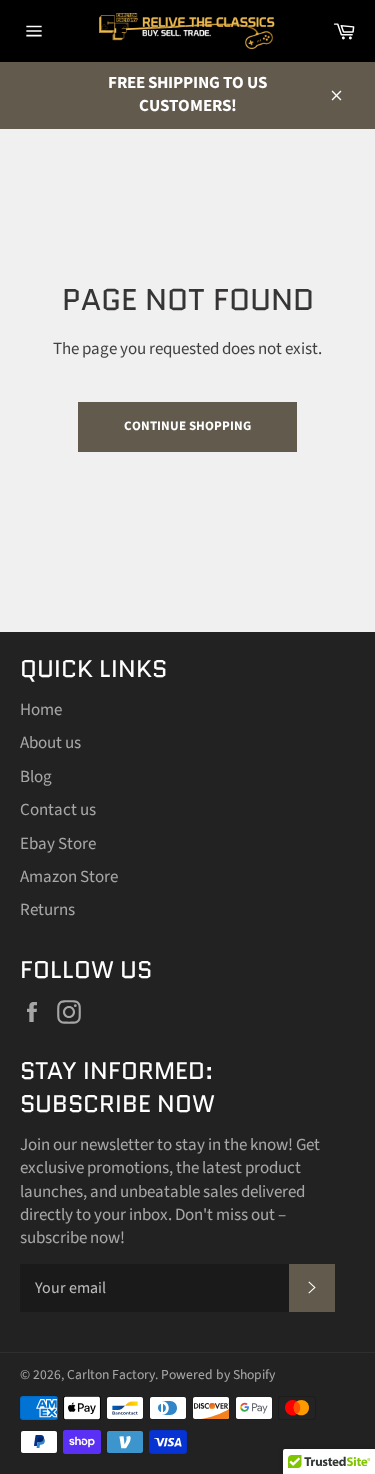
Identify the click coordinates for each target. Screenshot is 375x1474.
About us (50, 743)
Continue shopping (187, 426)
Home (41, 710)
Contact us (58, 810)
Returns (47, 910)
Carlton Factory (111, 1374)
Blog (36, 777)
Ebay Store (58, 844)
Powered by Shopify (218, 1374)
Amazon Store (69, 877)
